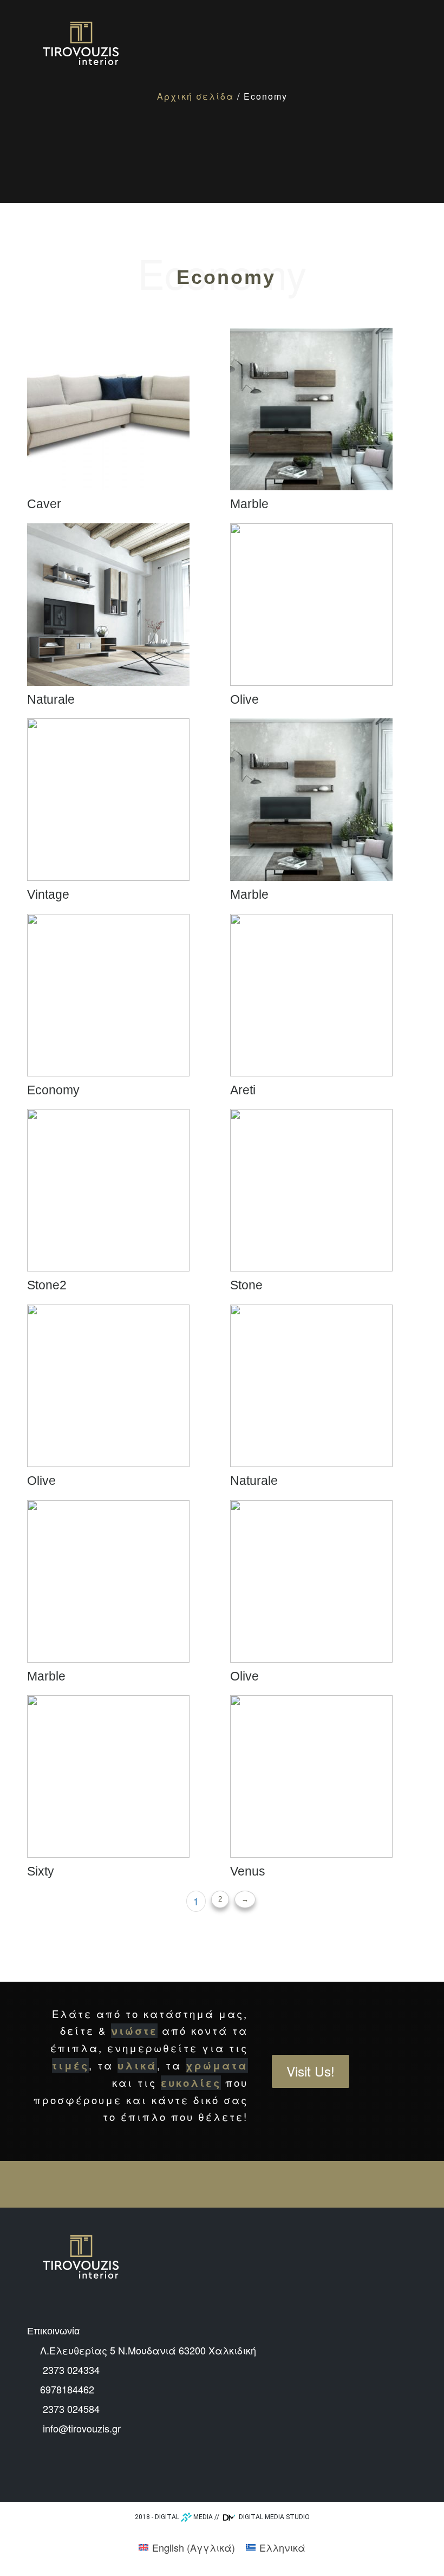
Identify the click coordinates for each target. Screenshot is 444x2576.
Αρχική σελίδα (195, 96)
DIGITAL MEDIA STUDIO (273, 2517)
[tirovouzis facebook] (35, 2472)
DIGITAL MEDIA (184, 2517)
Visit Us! (311, 2071)
